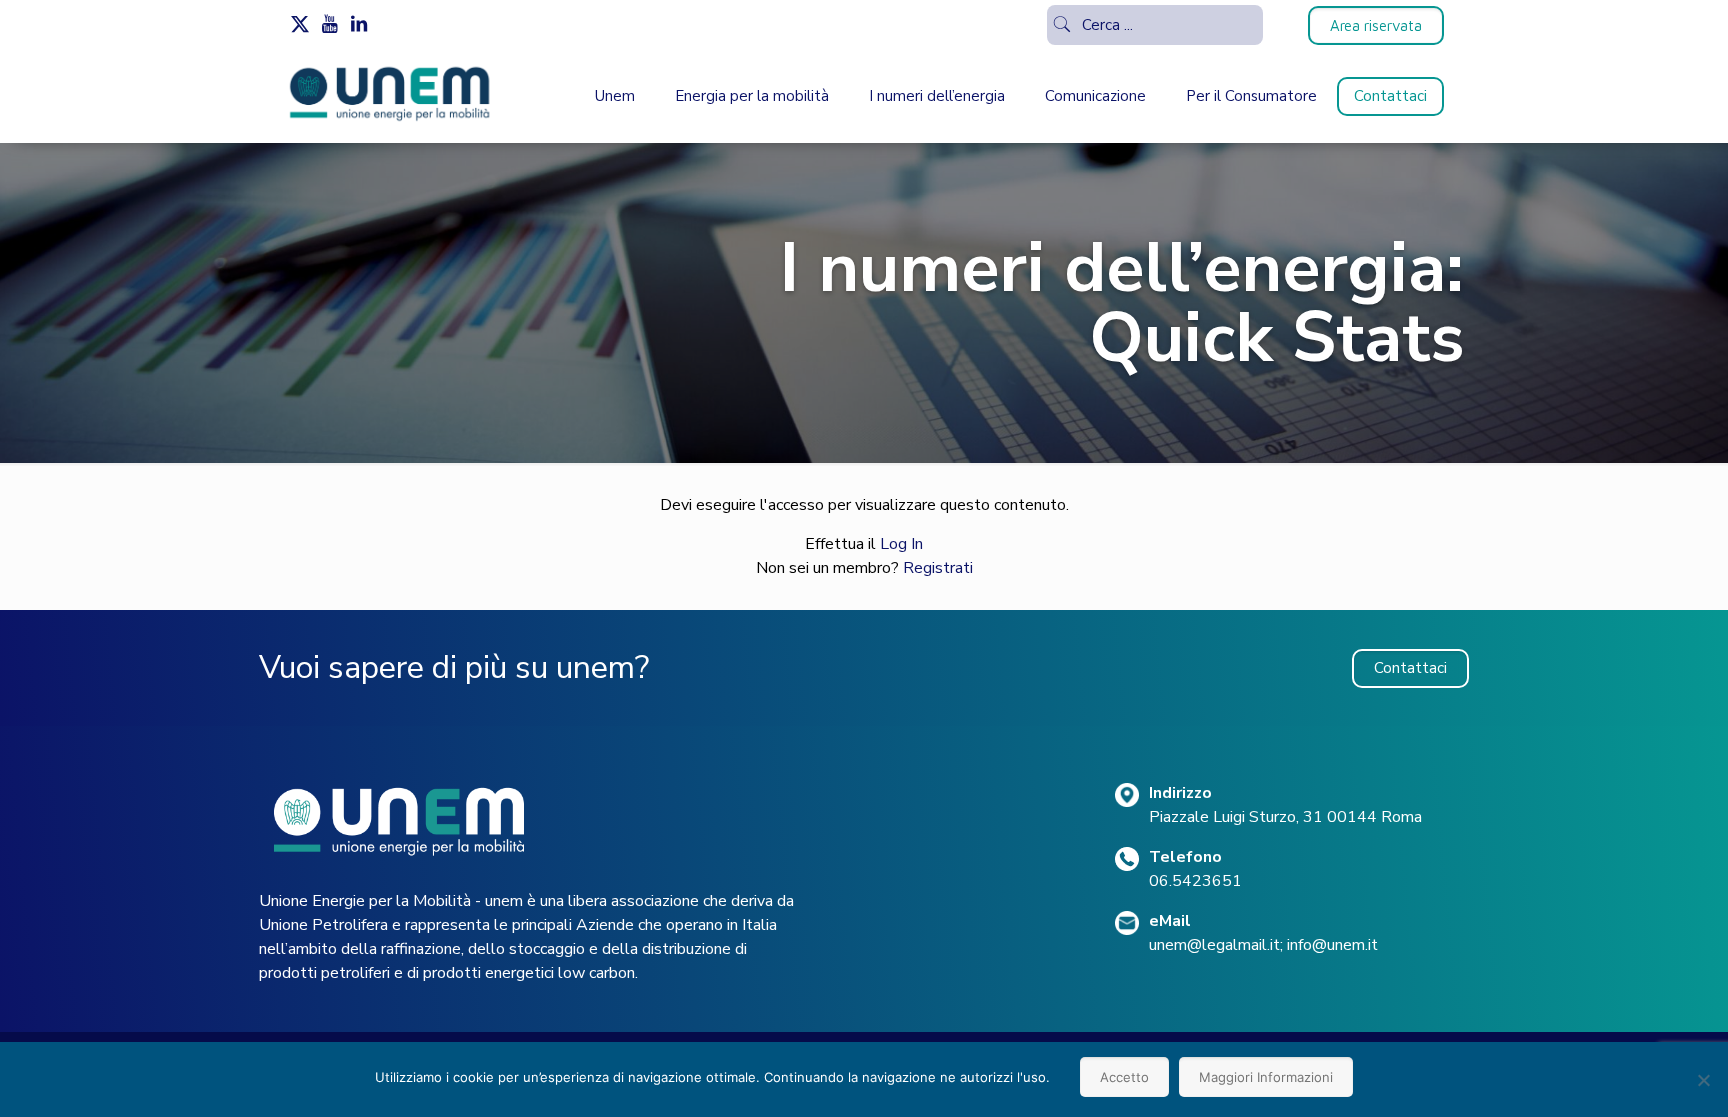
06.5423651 (1195, 881)
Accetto (1124, 1077)
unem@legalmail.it (1214, 945)
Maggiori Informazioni (1266, 1077)
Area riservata (1376, 25)
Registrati (938, 568)
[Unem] (390, 121)
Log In (901, 544)
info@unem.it (1332, 945)
